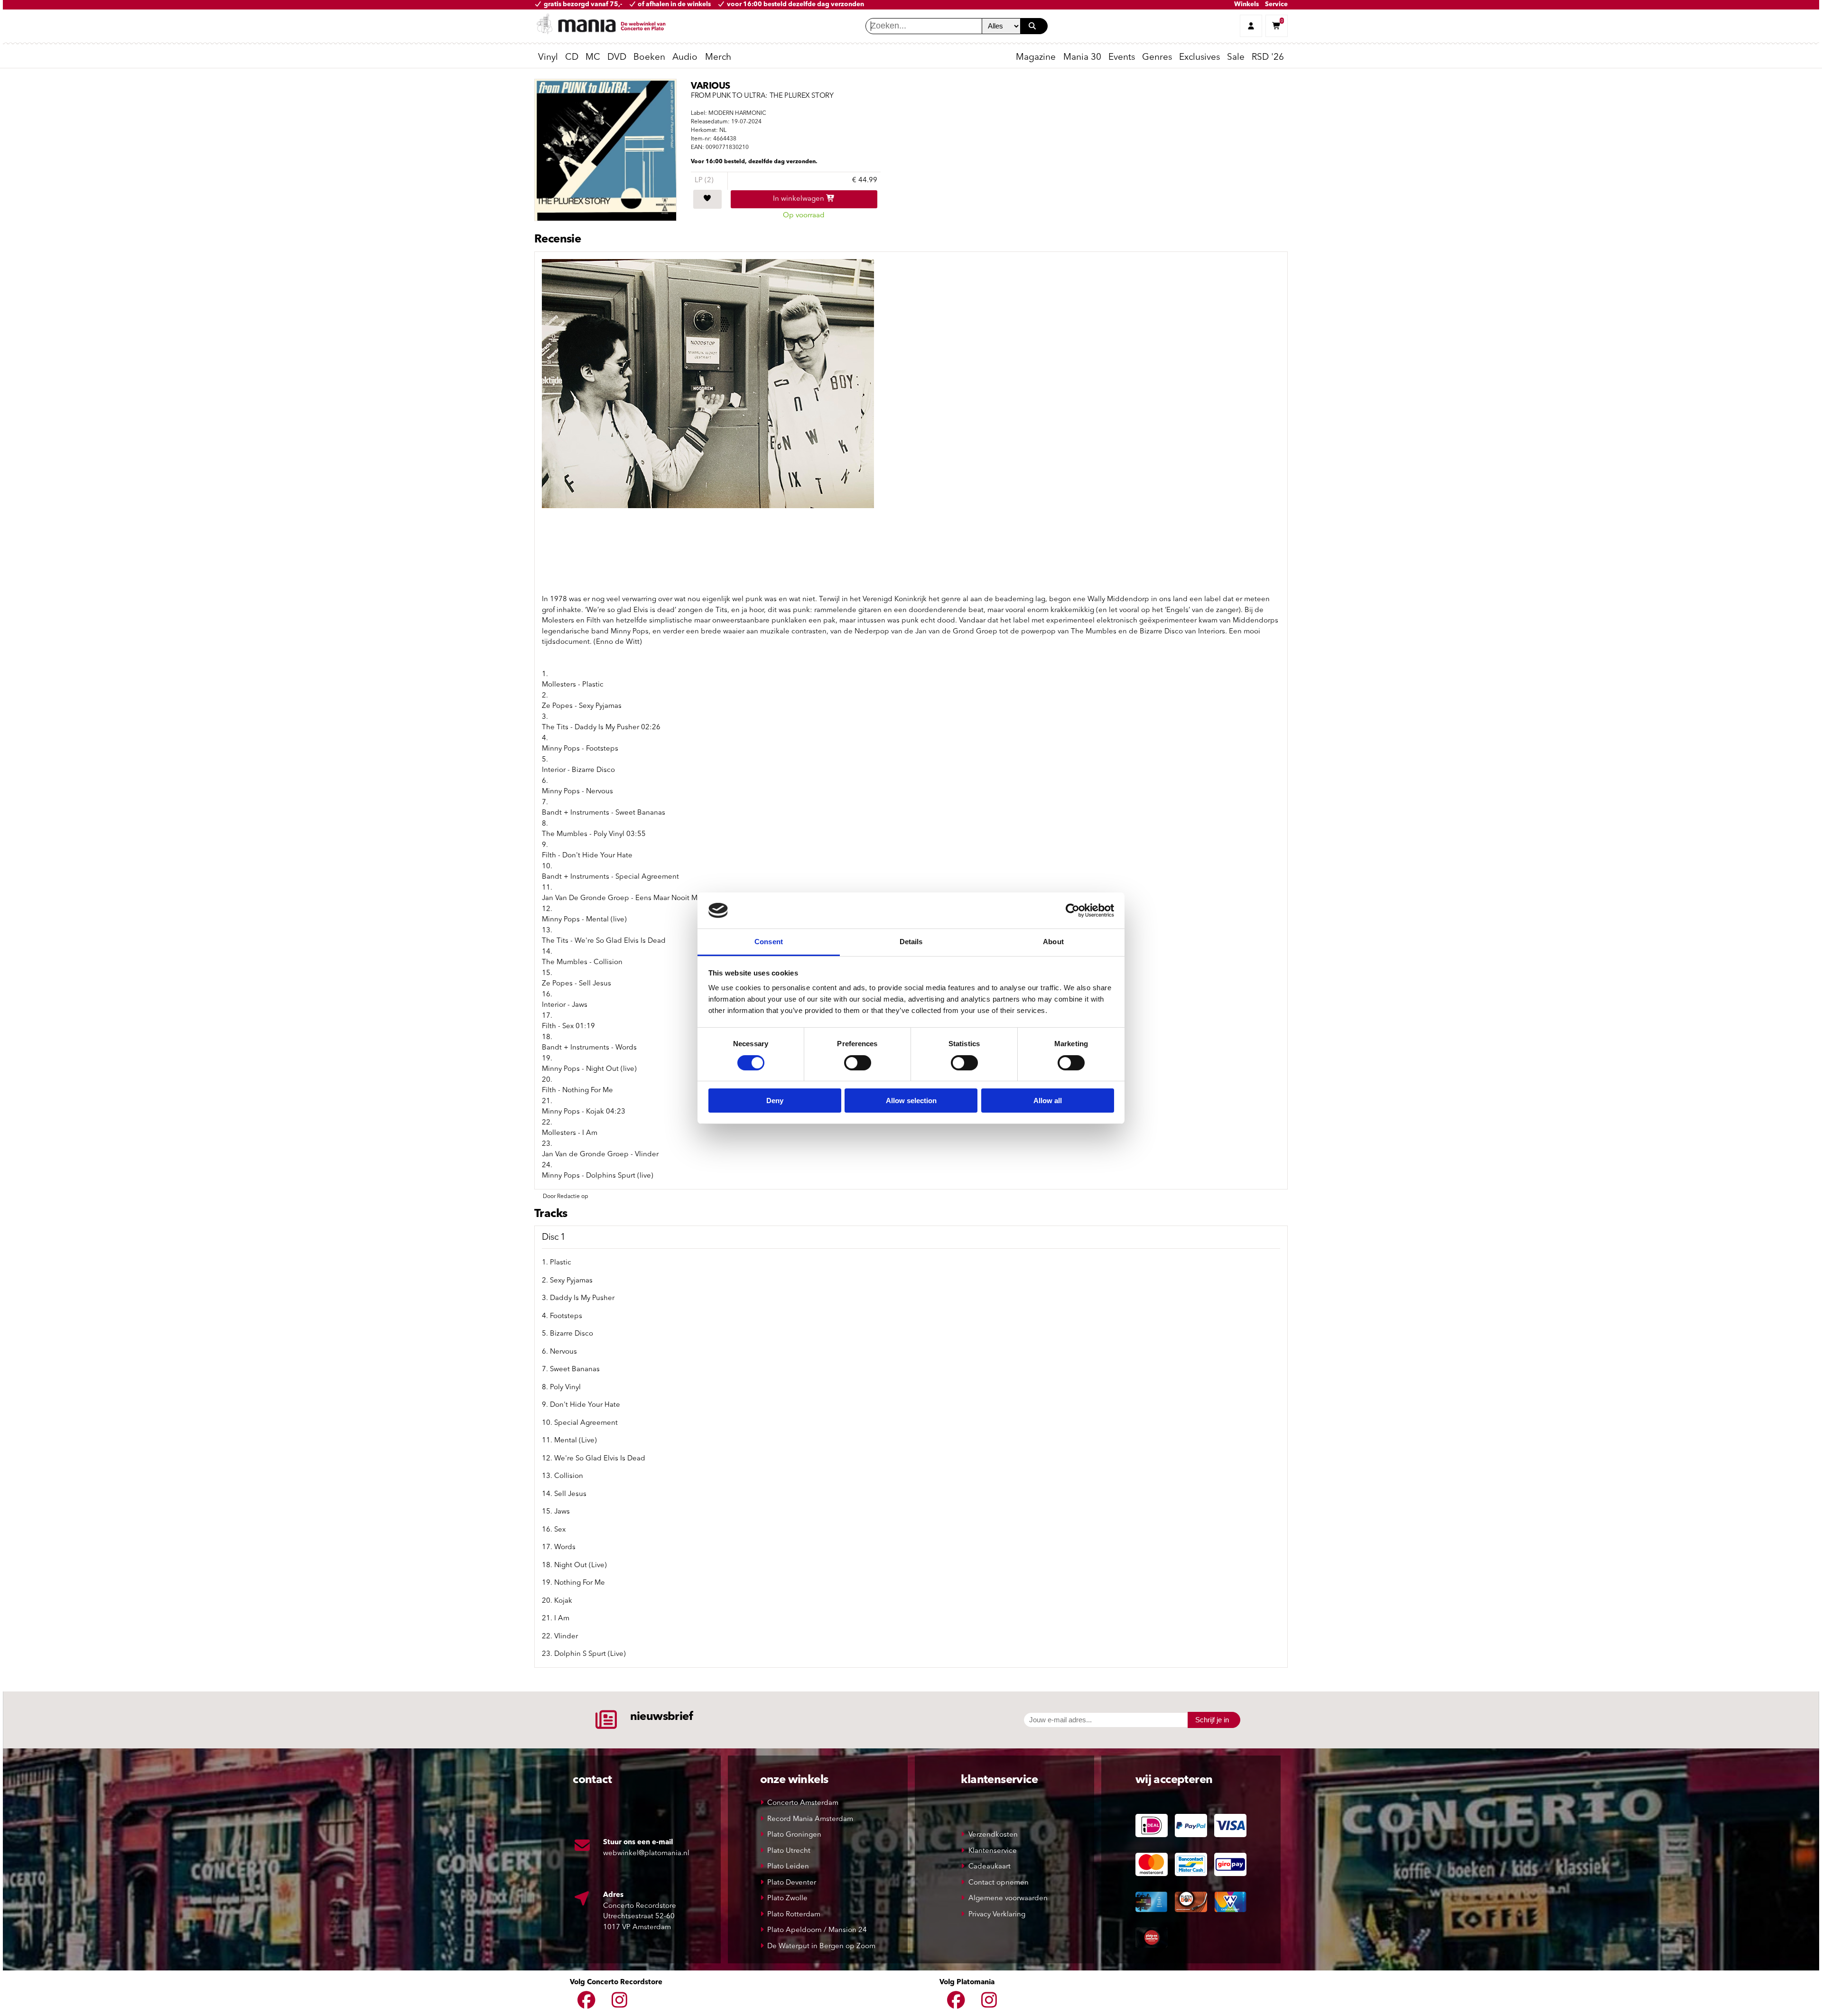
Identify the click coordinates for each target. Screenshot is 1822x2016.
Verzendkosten (993, 1835)
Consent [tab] (769, 942)
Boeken (649, 58)
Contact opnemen (999, 1883)
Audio (685, 58)
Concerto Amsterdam (803, 1803)
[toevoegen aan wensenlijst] (707, 199)
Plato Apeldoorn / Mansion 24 (817, 1930)
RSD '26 (1268, 58)
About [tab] (1053, 942)
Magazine (1036, 58)
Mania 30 (1082, 58)
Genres (1157, 58)
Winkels (1246, 5)
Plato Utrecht (789, 1851)
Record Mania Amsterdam (810, 1819)
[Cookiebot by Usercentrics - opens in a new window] (1073, 910)
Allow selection (911, 1101)
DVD (617, 58)
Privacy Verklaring (997, 1915)
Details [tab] (911, 942)
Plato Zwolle (787, 1899)
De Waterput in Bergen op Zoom (821, 1946)
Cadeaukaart (990, 1867)
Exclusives (1199, 58)
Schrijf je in (1212, 1720)
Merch (718, 58)
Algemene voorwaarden (1008, 1899)
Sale (1236, 58)
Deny (775, 1101)
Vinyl (548, 58)
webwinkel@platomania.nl (646, 1853)
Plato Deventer (792, 1883)
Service (1276, 5)
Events (1122, 58)
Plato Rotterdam (794, 1915)
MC (593, 58)
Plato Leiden (788, 1867)
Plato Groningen (794, 1835)
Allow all (1048, 1101)
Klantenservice (993, 1851)
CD (572, 58)
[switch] (858, 1063)
